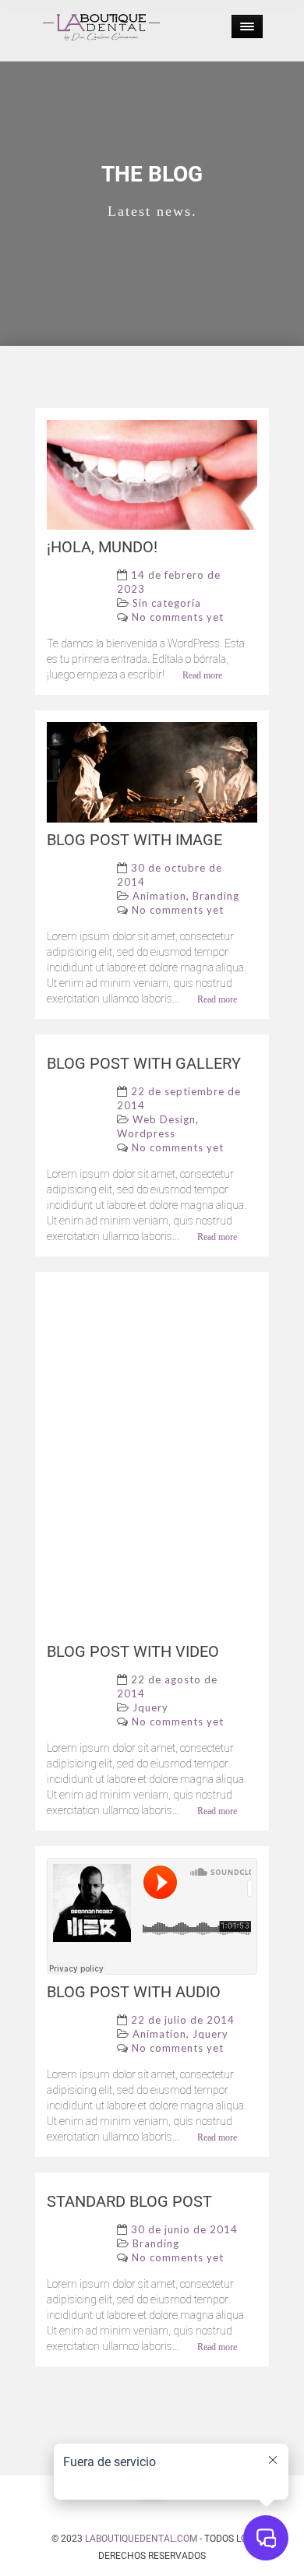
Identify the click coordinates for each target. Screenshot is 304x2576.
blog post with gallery (144, 1063)
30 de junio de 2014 (184, 2229)
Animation (159, 896)
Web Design (164, 1119)
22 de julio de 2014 (183, 2020)
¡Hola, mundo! (102, 547)
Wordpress (146, 1133)
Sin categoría (167, 603)
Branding (216, 896)
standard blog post (129, 2201)
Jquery (150, 1707)
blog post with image (134, 840)
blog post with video (133, 1651)
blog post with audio (134, 1992)
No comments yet (178, 617)
